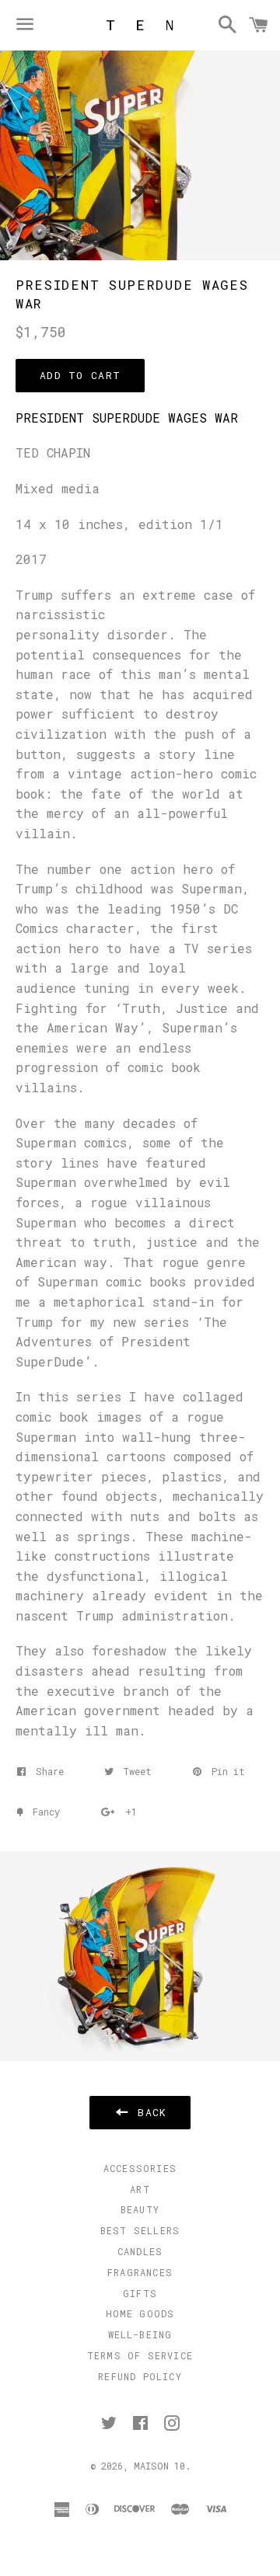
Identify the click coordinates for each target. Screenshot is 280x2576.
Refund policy (140, 2376)
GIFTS (140, 2293)
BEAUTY (140, 2209)
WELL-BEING (140, 2334)
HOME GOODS (140, 2313)
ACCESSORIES (140, 2168)
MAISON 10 (159, 2466)
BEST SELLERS (140, 2230)
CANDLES (140, 2251)
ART (140, 2189)
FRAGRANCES (140, 2272)
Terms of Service (140, 2355)
